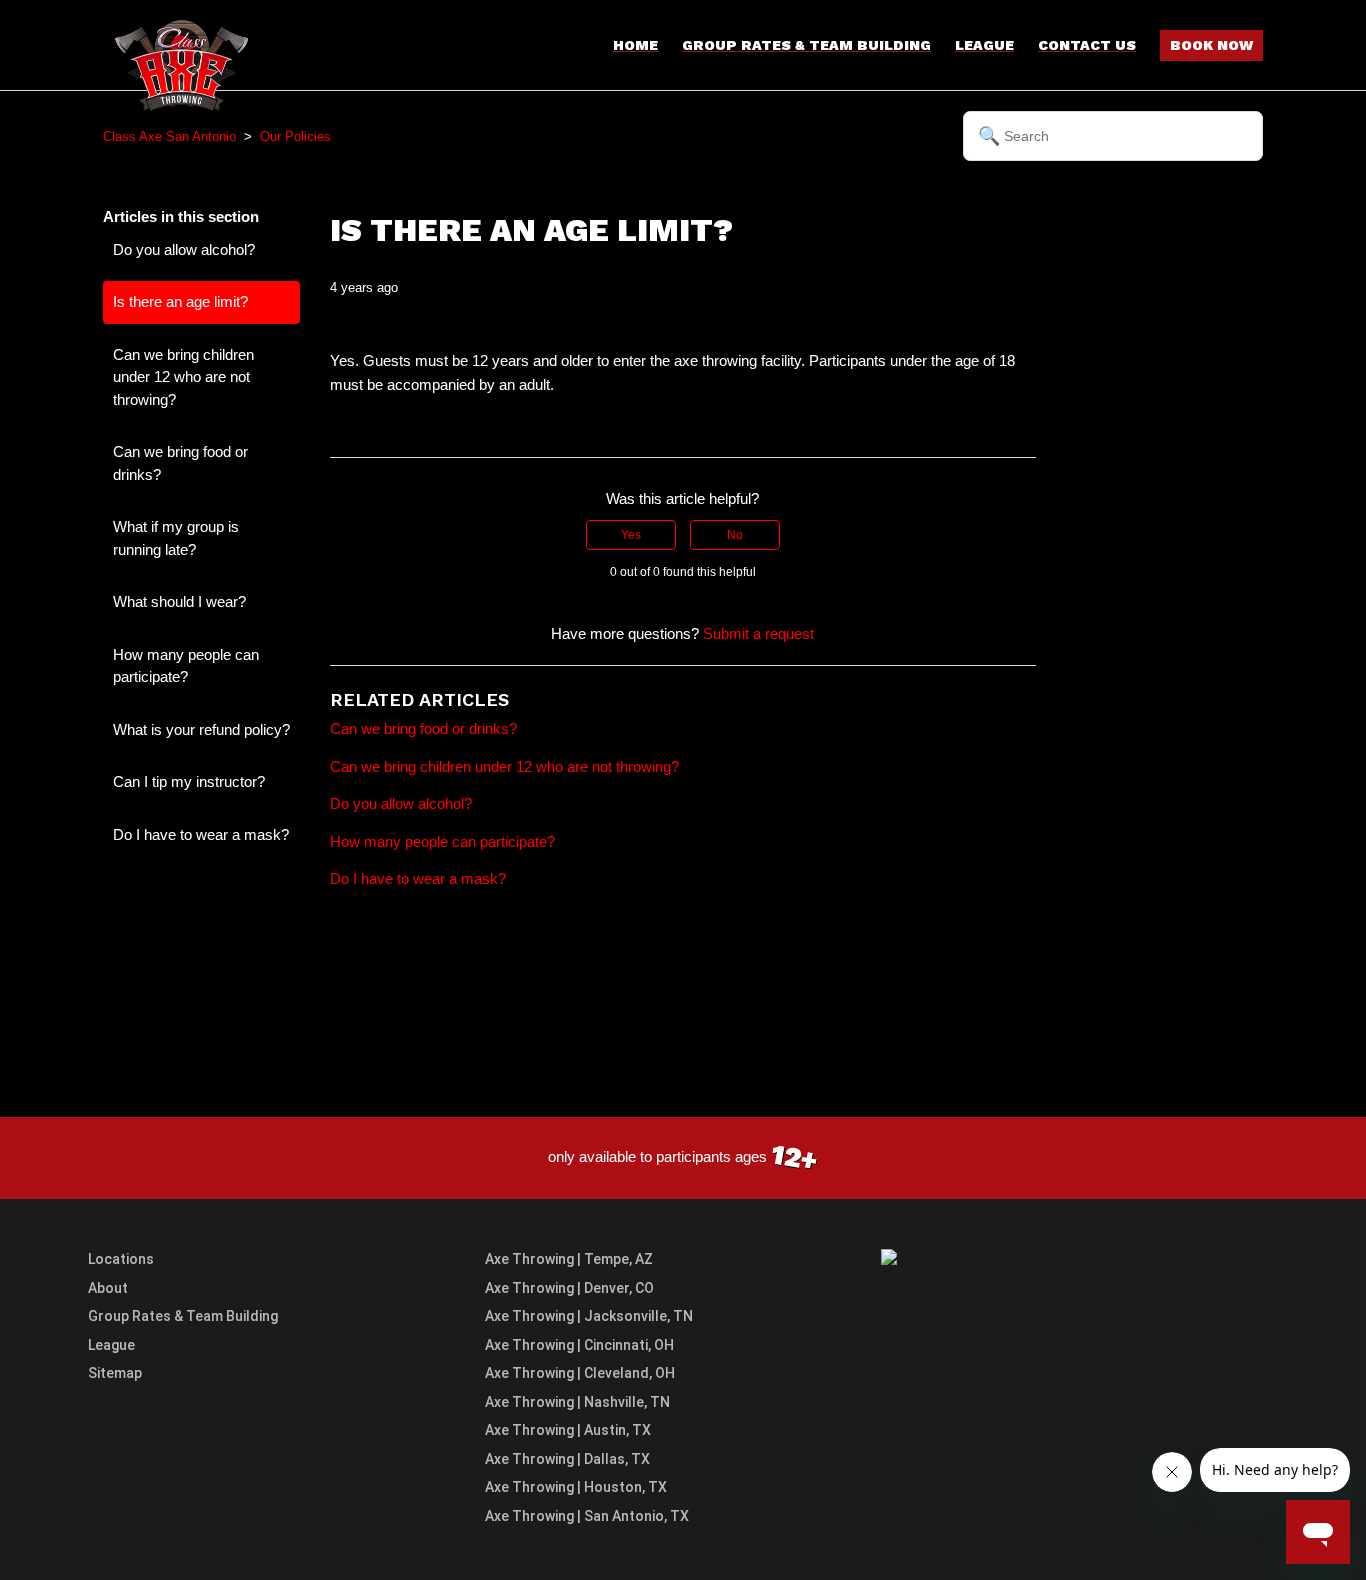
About (108, 1288)
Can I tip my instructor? (189, 781)
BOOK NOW (1211, 45)
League (111, 1345)
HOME (635, 45)
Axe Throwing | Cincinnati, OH (579, 1345)
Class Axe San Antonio (169, 136)
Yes (631, 535)
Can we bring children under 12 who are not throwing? (183, 377)
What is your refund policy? (201, 729)
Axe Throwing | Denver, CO (569, 1288)
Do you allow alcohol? (184, 249)
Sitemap (115, 1373)
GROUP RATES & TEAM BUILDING (806, 45)
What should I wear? (179, 601)
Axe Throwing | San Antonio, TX (587, 1516)
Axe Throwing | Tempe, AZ (569, 1259)
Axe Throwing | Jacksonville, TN (589, 1316)
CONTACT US (1087, 45)
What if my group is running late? (176, 538)
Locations (121, 1259)
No (735, 535)
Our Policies (295, 136)
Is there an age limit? (180, 301)
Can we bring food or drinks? (180, 463)
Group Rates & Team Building (183, 1316)
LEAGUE (984, 45)
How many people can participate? (186, 666)
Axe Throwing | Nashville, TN (577, 1402)
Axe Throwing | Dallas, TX (567, 1459)
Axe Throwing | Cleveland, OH (580, 1373)
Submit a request (758, 633)
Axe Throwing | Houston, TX (576, 1487)
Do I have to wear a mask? (201, 834)
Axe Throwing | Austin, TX (568, 1430)
